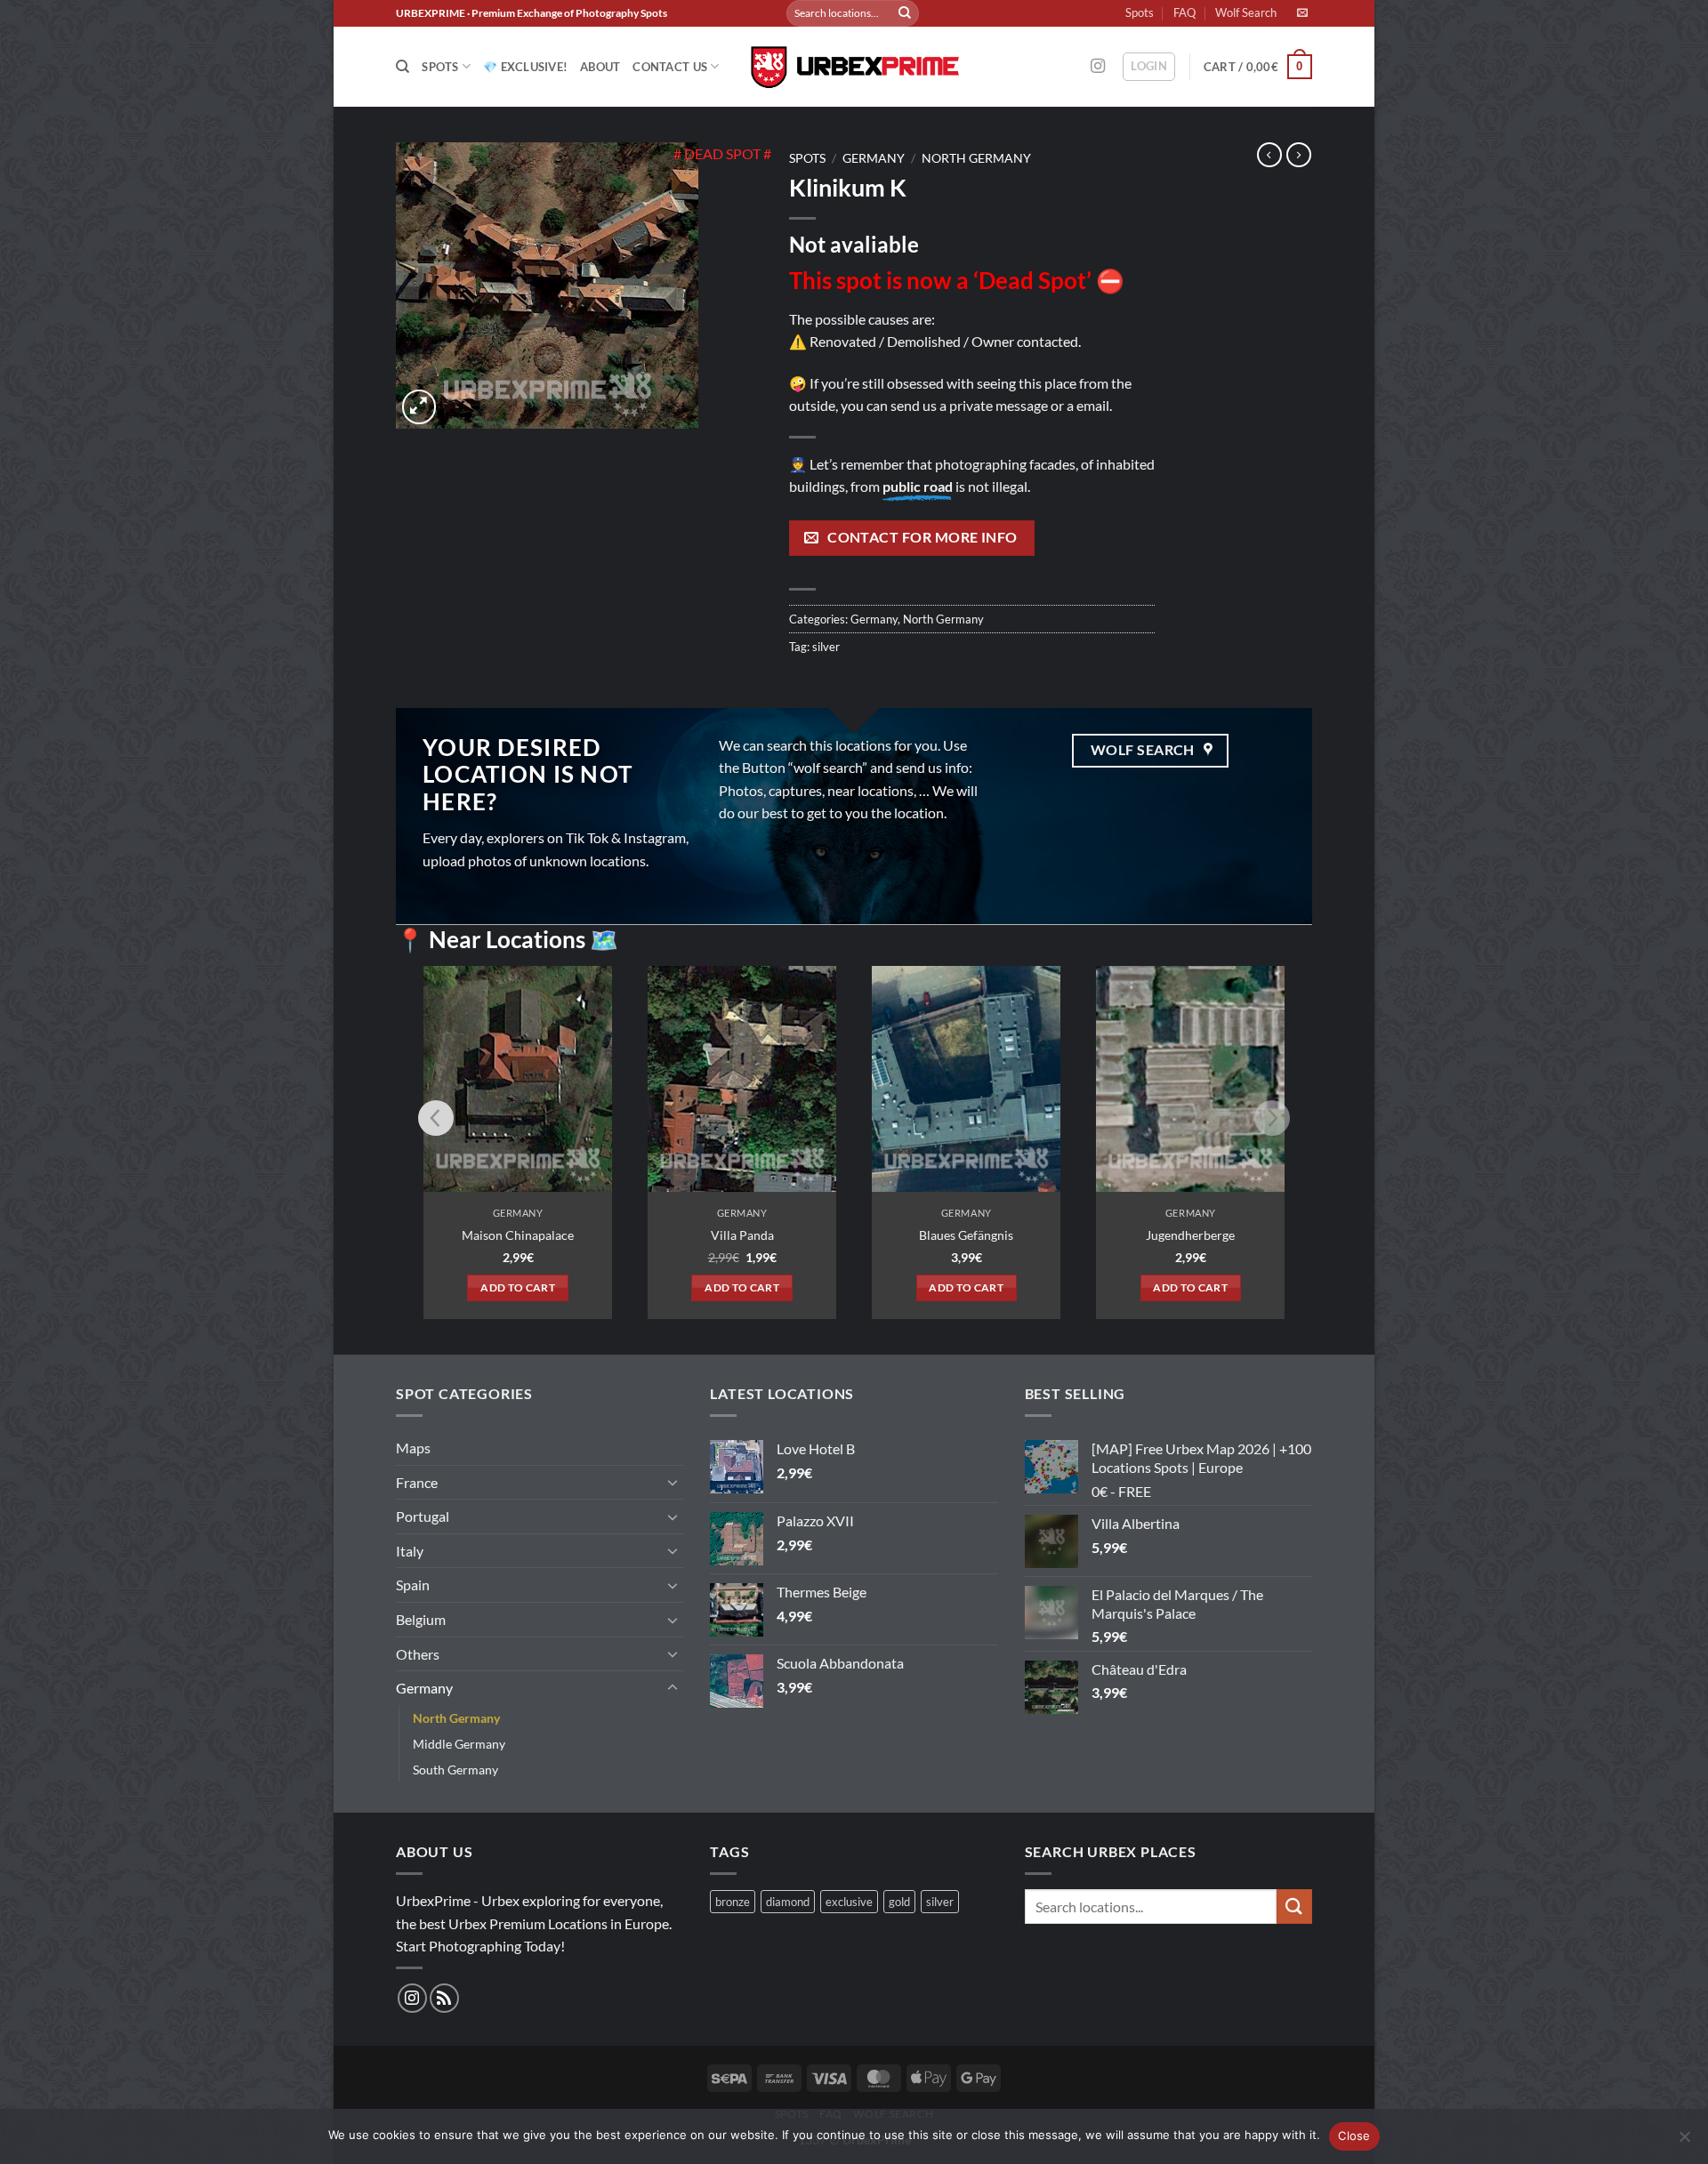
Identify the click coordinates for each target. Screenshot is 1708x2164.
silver (826, 647)
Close (1354, 2136)
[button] (1149, 67)
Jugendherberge (1190, 1235)
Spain (413, 1585)
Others (418, 1654)
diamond (788, 1902)
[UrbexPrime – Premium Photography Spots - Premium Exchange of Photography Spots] (854, 67)
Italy (410, 1551)
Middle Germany (459, 1744)
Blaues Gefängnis (966, 1235)
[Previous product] (1299, 155)
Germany (874, 158)
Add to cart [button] (518, 1287)
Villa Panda (742, 1235)
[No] (1684, 2142)
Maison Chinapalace (518, 1235)
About (600, 67)
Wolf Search (1246, 12)
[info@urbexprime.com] (1305, 12)
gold (899, 1902)
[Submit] (905, 13)
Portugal (423, 1516)
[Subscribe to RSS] (444, 1998)
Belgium (421, 1619)
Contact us (670, 67)
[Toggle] (673, 1482)
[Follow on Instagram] (1098, 67)
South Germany (455, 1770)
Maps (413, 1448)
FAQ (1184, 12)
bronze (733, 1902)
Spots (1140, 12)
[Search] (403, 67)
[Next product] (1269, 155)
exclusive (849, 1902)
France (417, 1482)
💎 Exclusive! (525, 67)
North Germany (976, 158)
